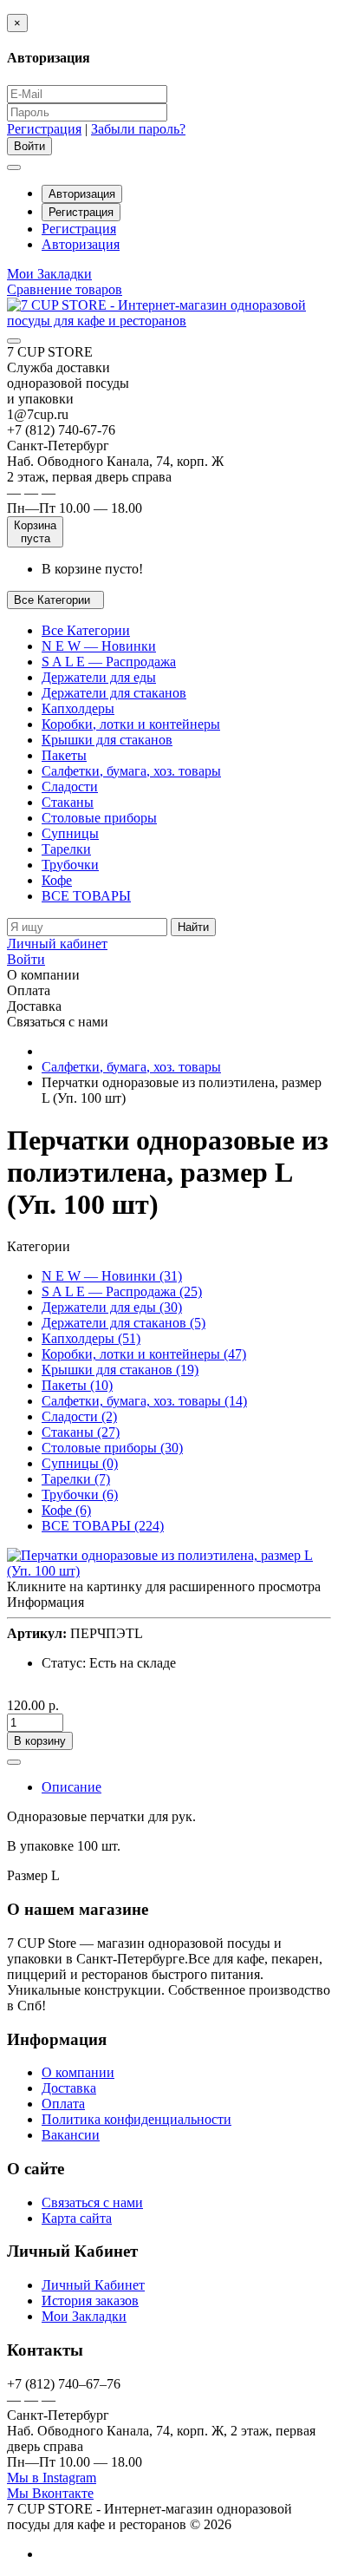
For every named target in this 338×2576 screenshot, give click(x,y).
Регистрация (44, 129)
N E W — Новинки (99, 646)
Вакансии (71, 2135)
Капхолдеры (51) (91, 1338)
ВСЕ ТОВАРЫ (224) (103, 1526)
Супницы (70, 833)
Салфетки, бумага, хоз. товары (131, 771)
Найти (193, 927)
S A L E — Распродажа (109, 662)
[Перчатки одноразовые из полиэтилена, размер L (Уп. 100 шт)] (169, 1571)
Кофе (57, 880)
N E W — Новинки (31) (112, 1276)
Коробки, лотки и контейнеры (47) (144, 1354)
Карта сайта (77, 2218)
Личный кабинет (57, 944)
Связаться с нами (92, 2202)
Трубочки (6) (80, 1494)
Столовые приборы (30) (112, 1448)
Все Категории (86, 630)
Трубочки (70, 865)
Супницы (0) (80, 1463)
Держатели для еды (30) (112, 1307)
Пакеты (64, 755)
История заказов (90, 2301)
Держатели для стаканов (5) (123, 1323)
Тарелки (66, 849)
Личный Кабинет (93, 2285)
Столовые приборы (99, 818)
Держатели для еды (99, 677)
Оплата (63, 2104)
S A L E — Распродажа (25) (122, 1291)
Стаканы (68, 802)
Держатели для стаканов (114, 693)
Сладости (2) (79, 1416)
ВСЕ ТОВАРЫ (86, 896)
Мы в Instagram (52, 2478)
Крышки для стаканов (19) (120, 1370)
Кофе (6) (66, 1510)
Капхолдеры (78, 708)
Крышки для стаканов (107, 740)
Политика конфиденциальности (136, 2119)
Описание (71, 1787)
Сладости (70, 787)
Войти (26, 959)
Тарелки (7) (76, 1479)
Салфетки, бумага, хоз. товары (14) (144, 1401)
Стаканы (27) (81, 1432)
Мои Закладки (84, 2316)
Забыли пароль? (138, 129)
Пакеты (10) (77, 1385)
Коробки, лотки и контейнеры (131, 724)
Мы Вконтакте (50, 2493)
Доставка (69, 2088)
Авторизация (82, 194)
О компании (78, 2072)
